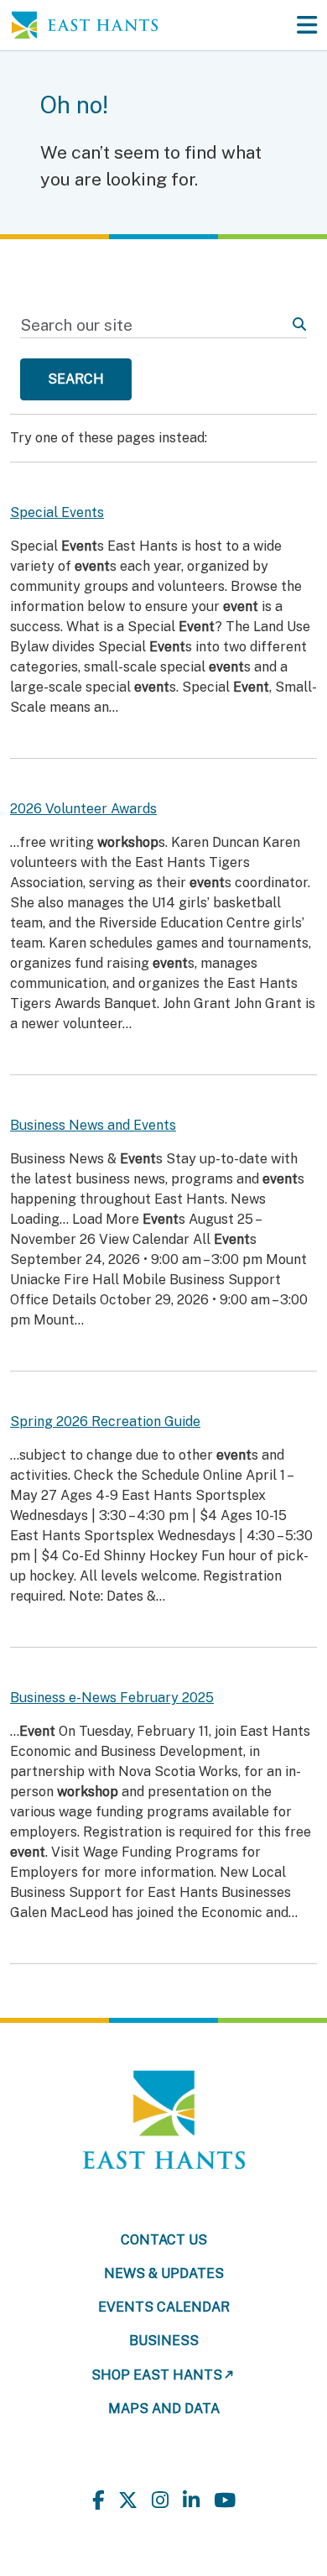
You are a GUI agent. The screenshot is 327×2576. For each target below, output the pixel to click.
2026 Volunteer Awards (83, 809)
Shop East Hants (157, 2375)
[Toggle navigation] (307, 25)
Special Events (57, 512)
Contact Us (164, 2240)
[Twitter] (128, 2501)
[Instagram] (160, 2501)
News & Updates (164, 2273)
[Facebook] (98, 2501)
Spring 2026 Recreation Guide (105, 1421)
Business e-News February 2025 (112, 1698)
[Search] (299, 325)
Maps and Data (164, 2409)
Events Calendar (164, 2307)
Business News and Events (93, 1125)
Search (76, 379)
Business (164, 2341)
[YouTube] (225, 2501)
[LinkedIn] (191, 2501)
